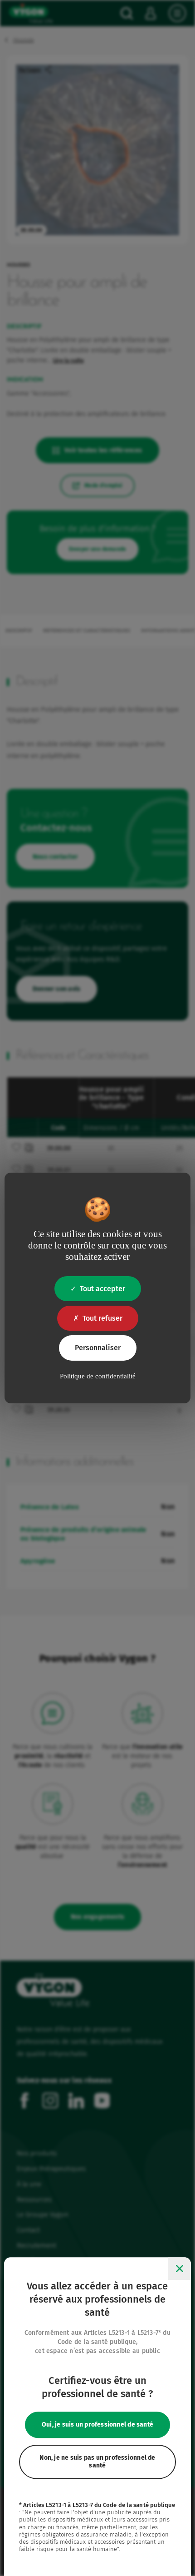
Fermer (180, 2269)
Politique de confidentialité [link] (98, 1376)
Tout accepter (102, 1289)
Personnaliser (98, 1348)
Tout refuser (102, 1318)
